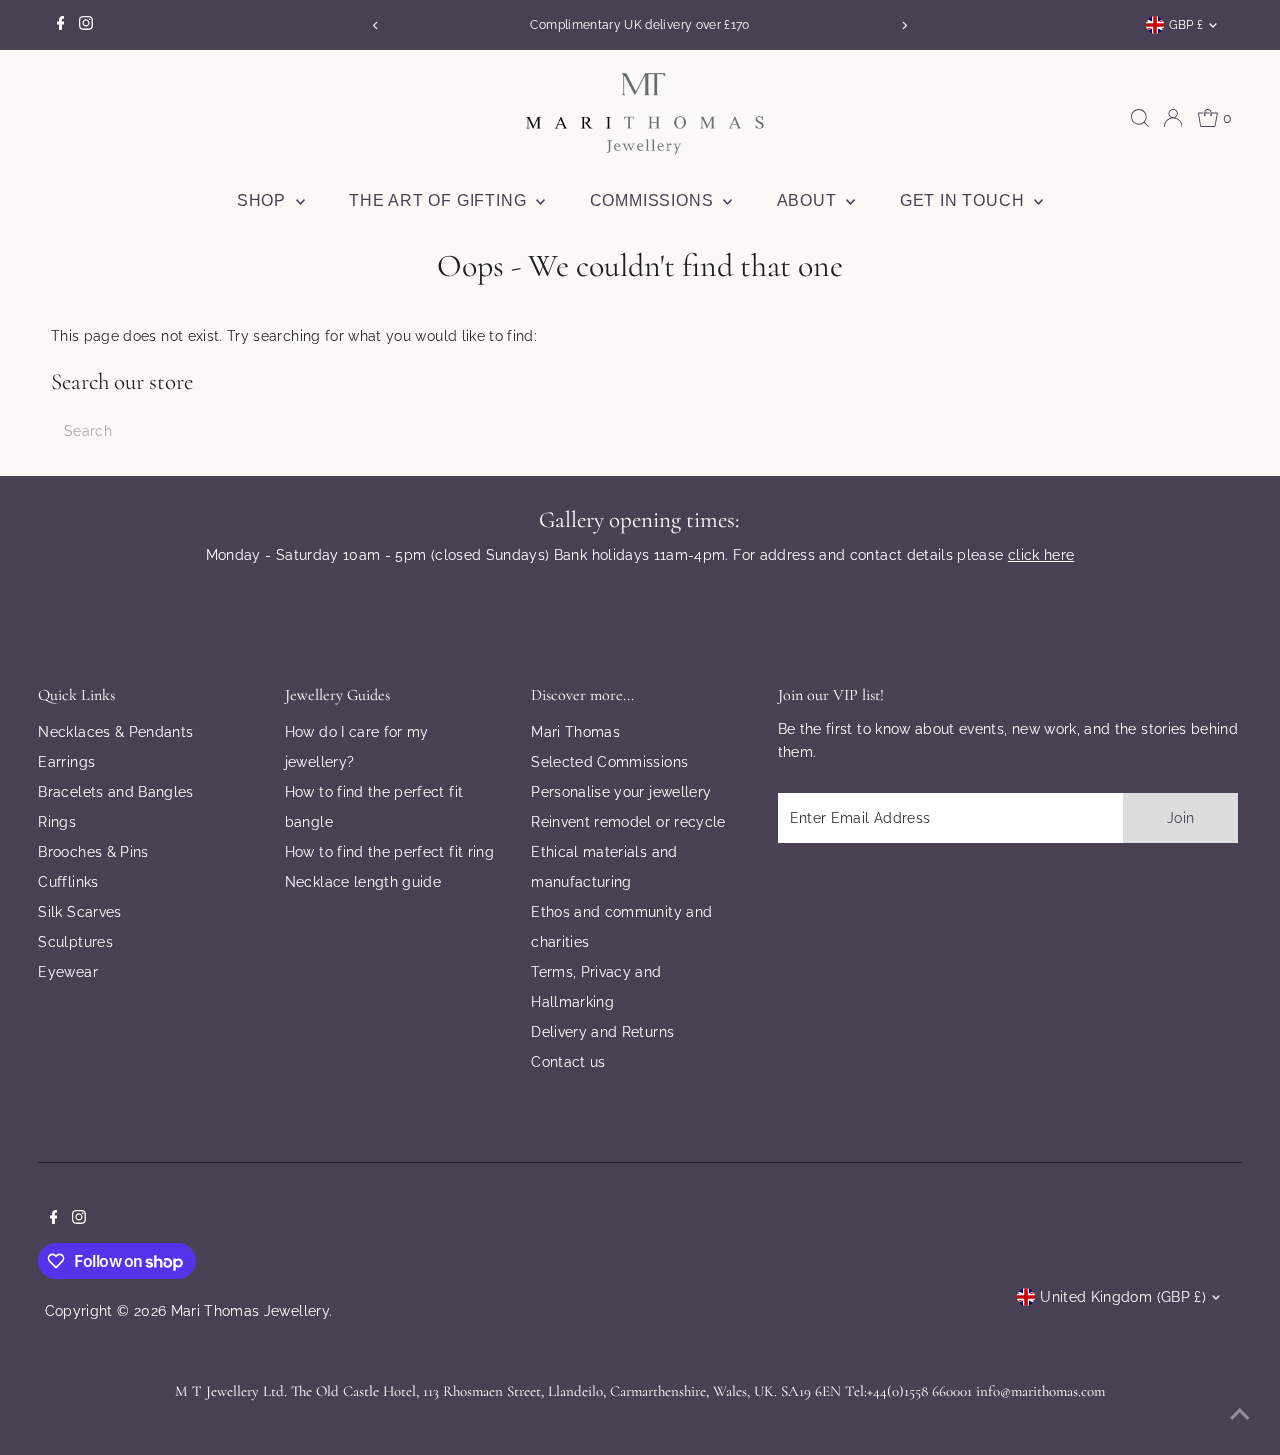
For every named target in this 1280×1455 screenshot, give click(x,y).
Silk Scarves (79, 912)
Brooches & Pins (93, 852)
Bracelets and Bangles (115, 792)
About (809, 200)
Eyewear (67, 972)
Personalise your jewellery (621, 792)
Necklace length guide (363, 882)
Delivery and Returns (602, 1032)
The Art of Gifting (440, 200)
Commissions (654, 200)
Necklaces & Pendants (115, 732)
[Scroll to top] (1240, 1415)
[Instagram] (86, 25)
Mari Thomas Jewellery (250, 1311)
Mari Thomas (575, 732)
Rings (57, 822)
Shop (264, 200)
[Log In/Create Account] (1173, 118)
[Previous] (375, 25)
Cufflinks (68, 882)
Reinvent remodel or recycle (628, 822)
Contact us (568, 1062)
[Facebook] (61, 25)
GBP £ (1186, 25)
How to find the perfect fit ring (389, 852)
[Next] (904, 25)
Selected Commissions (609, 762)
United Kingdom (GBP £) (1123, 1297)
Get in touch (964, 200)
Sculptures (75, 942)
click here (1041, 555)
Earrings (66, 762)
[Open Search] (1140, 118)
